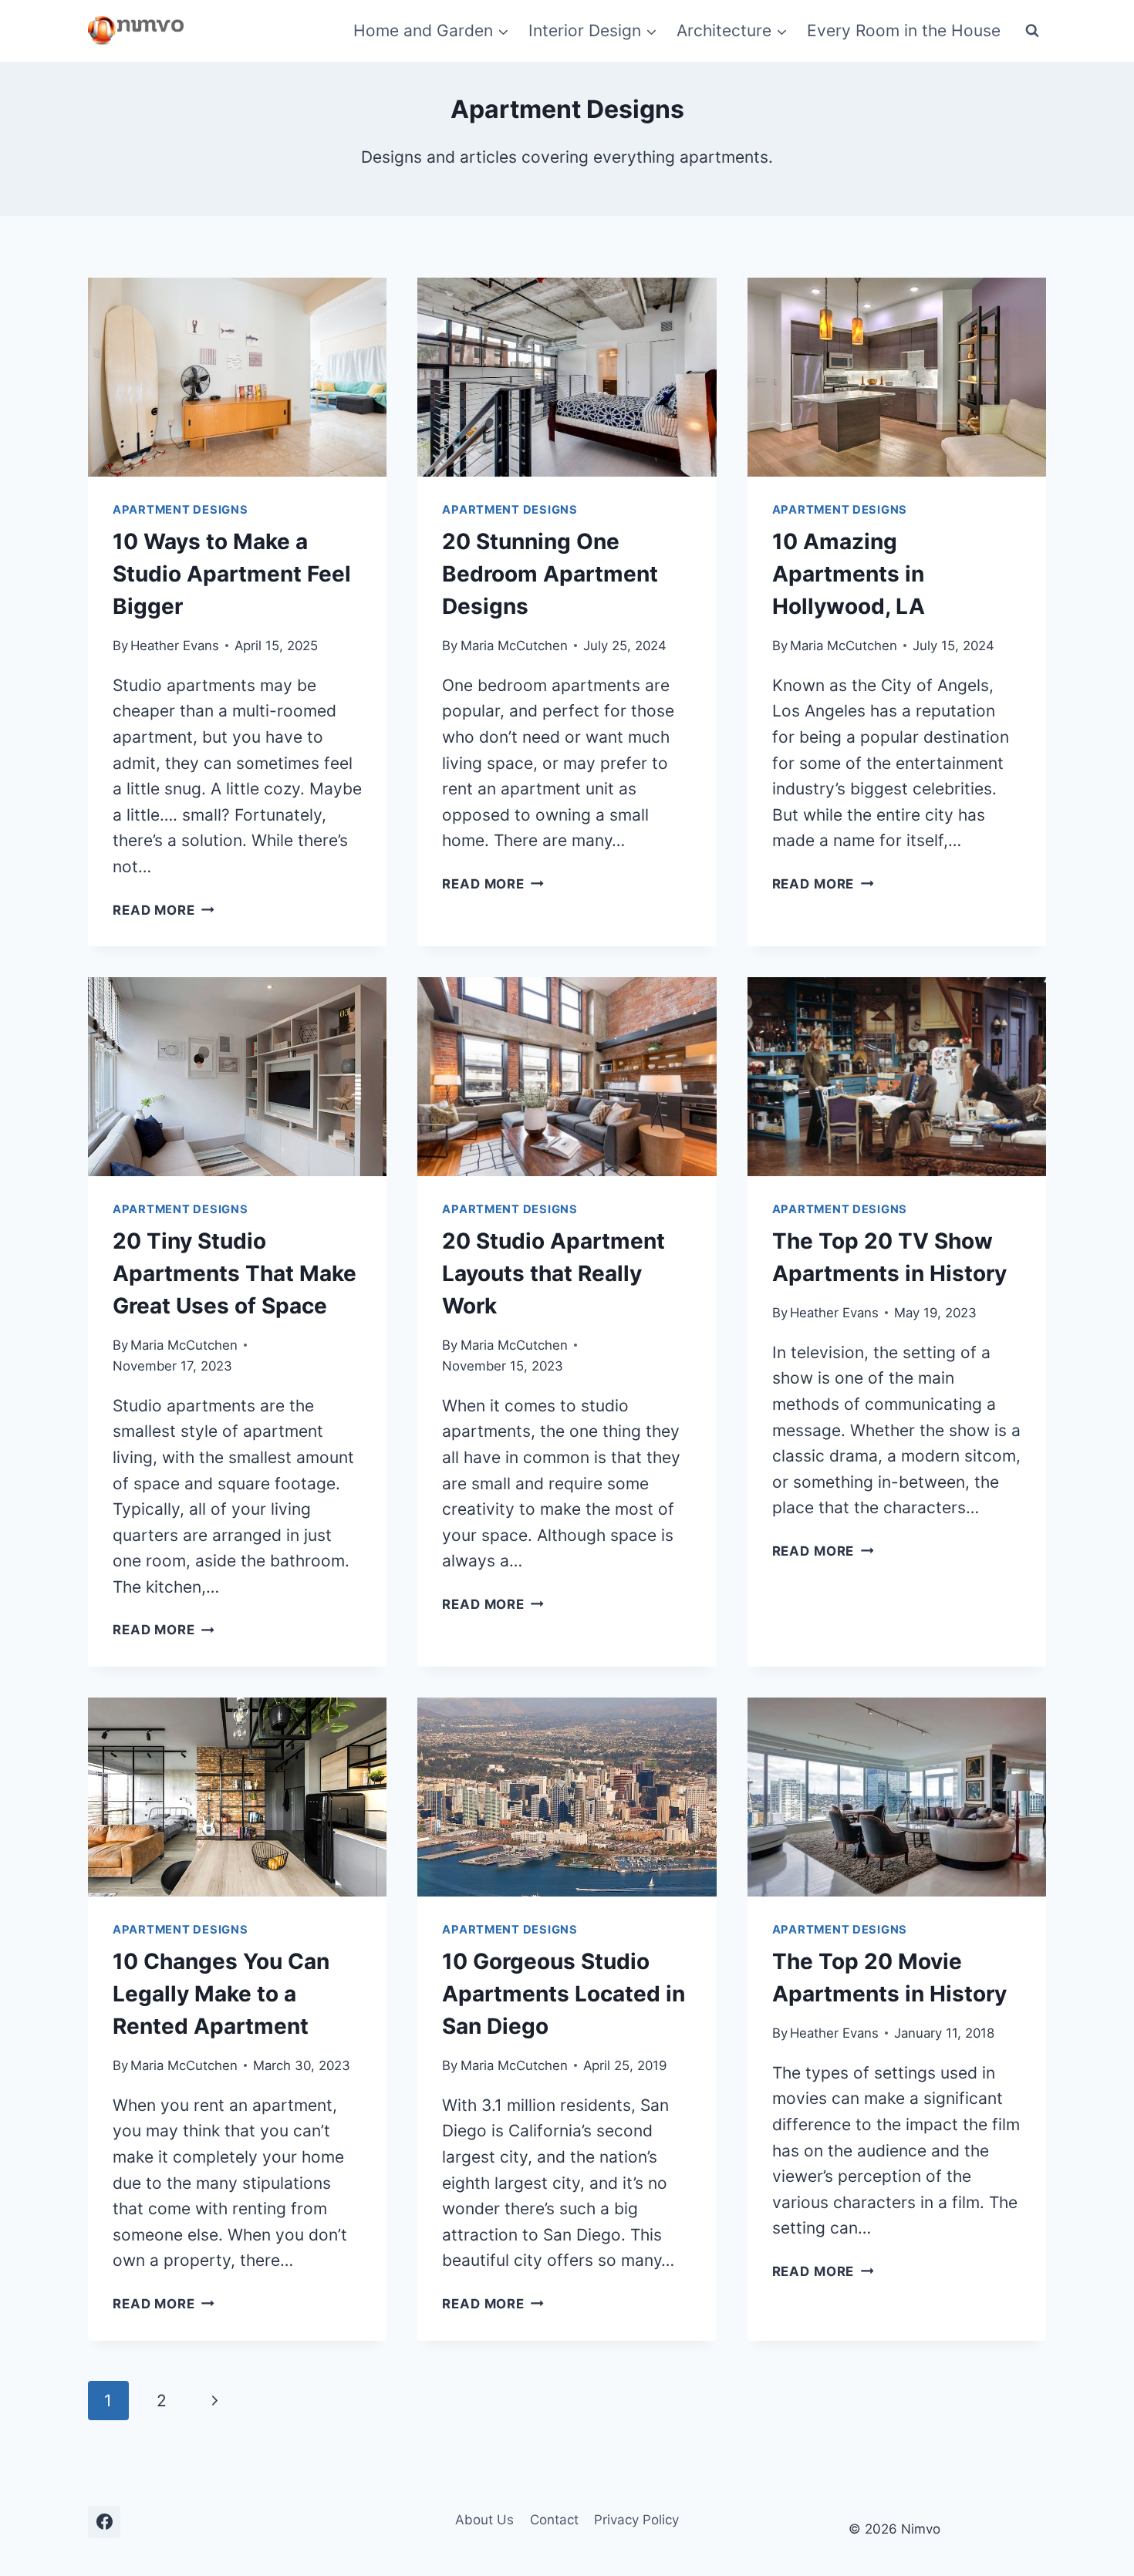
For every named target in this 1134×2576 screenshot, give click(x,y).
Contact (554, 2520)
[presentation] (237, 377)
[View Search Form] (1032, 31)
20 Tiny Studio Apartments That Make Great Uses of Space (235, 1273)
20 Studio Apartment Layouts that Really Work (553, 1273)
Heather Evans (175, 646)
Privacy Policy (636, 2520)
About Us (484, 2520)
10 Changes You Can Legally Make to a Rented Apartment (221, 1994)
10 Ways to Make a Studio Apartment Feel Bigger (232, 574)
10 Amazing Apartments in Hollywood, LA (849, 574)
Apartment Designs (181, 510)
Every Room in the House (904, 30)
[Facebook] (104, 2522)
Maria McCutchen (514, 646)
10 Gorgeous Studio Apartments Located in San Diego (564, 1994)
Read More (164, 910)
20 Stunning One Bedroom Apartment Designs (550, 574)
